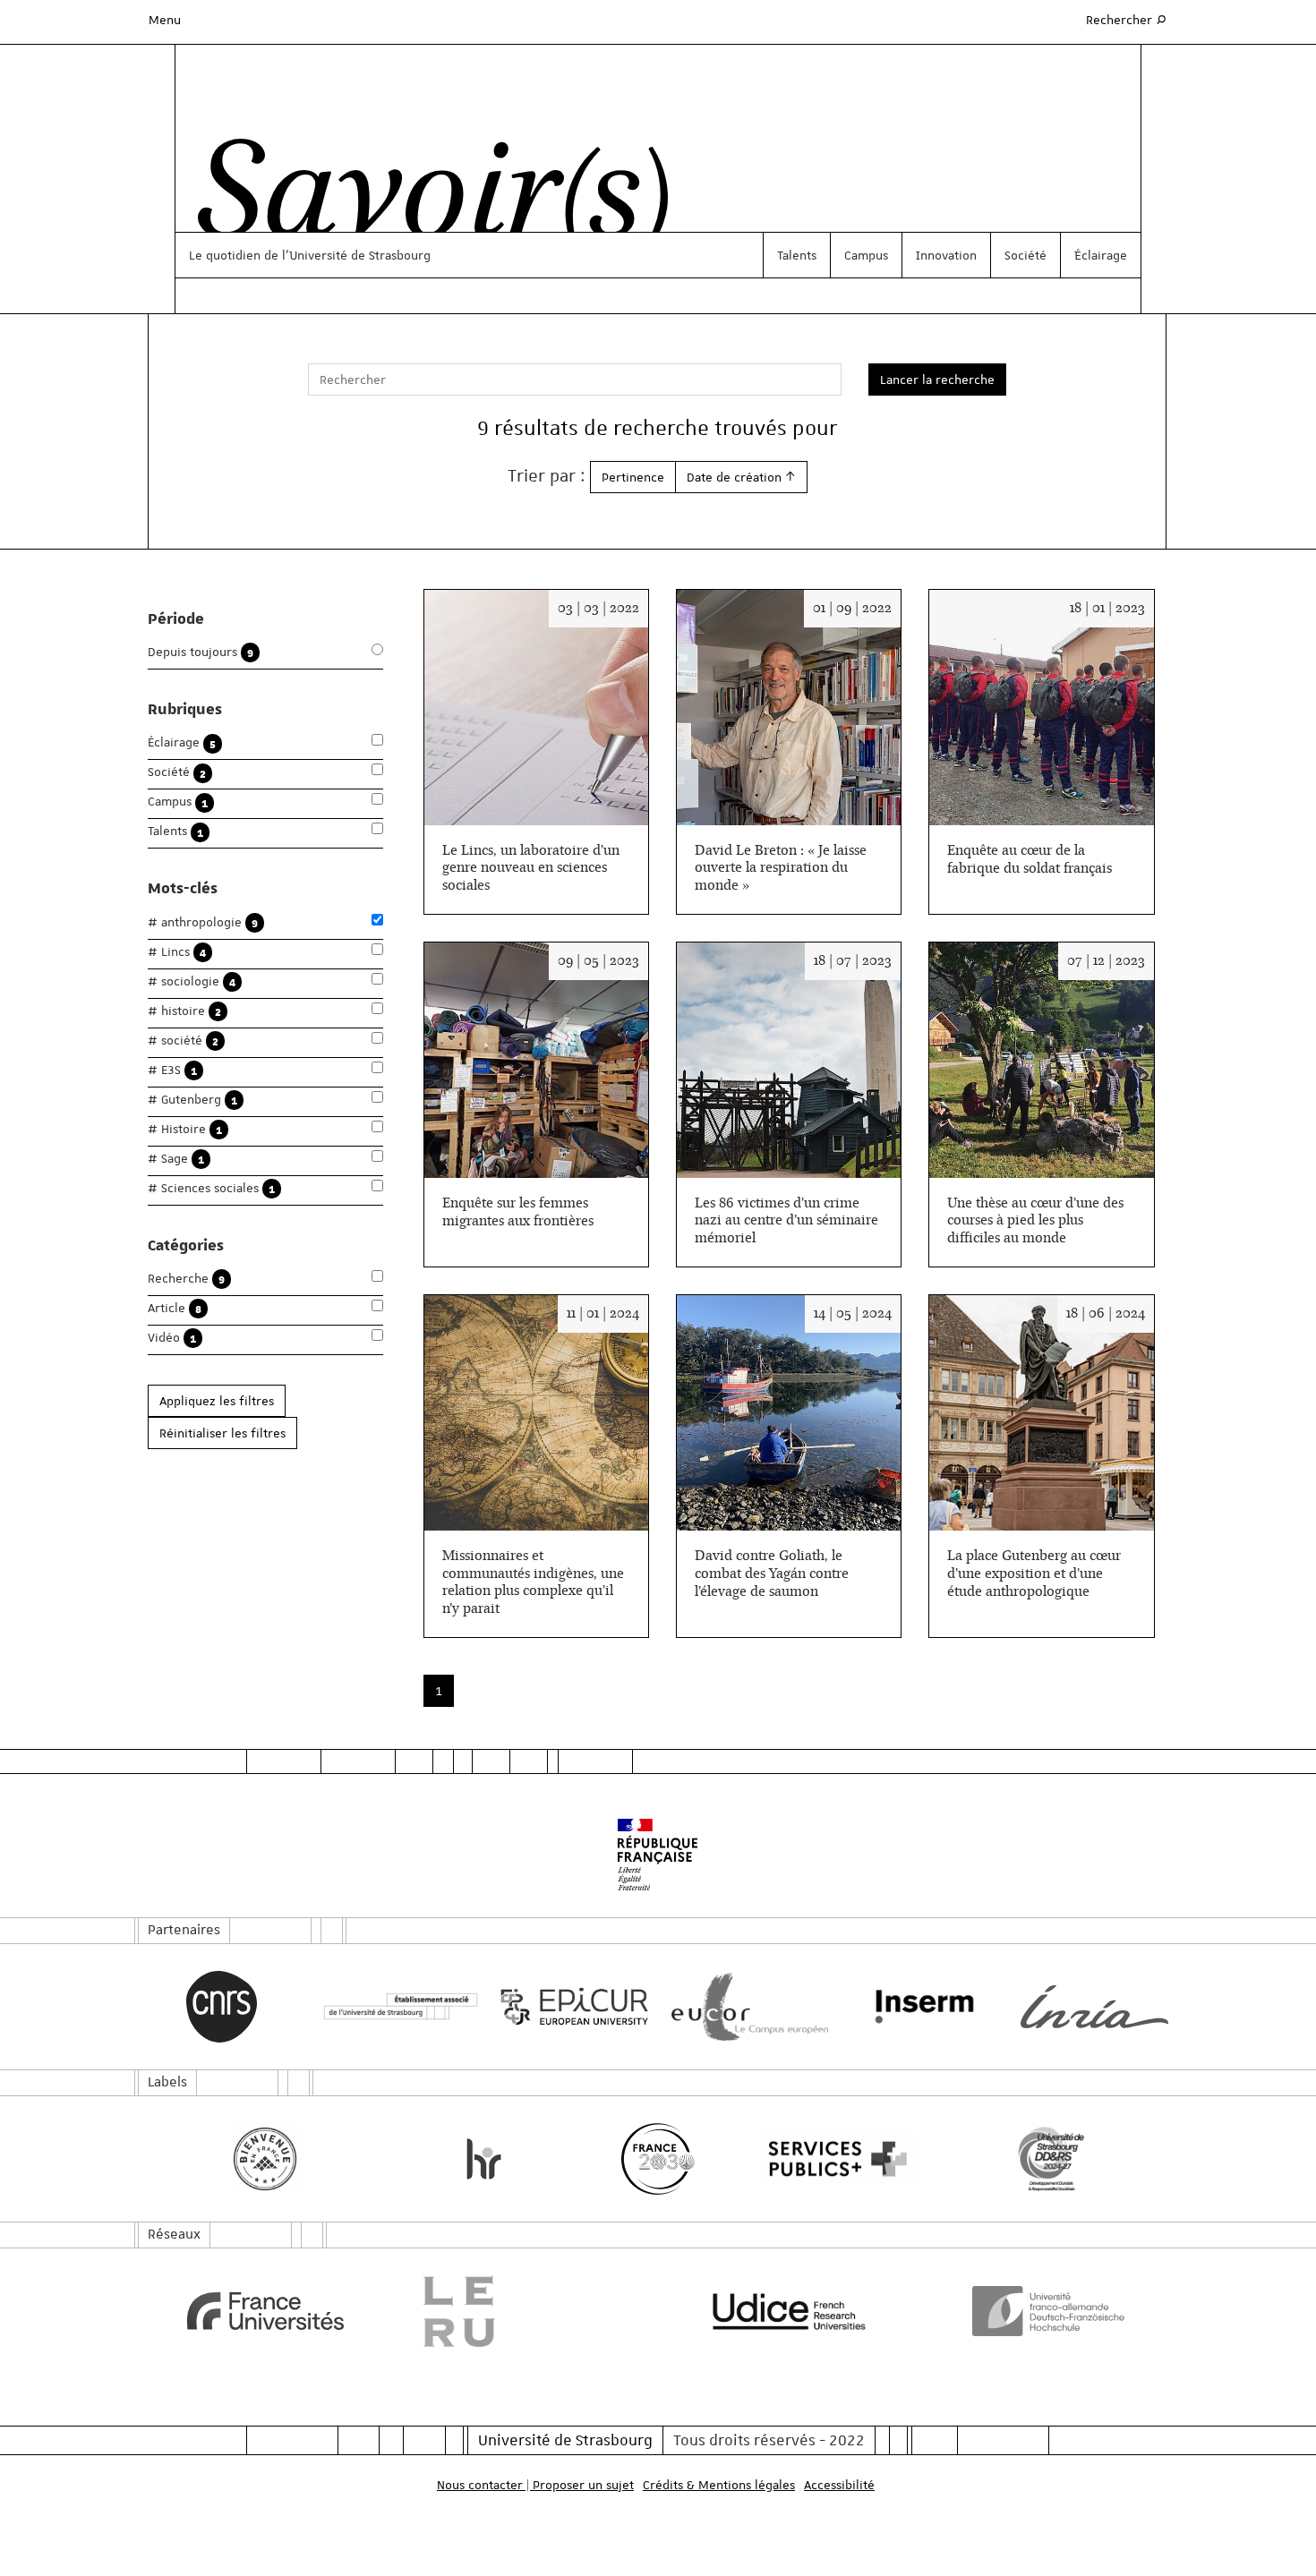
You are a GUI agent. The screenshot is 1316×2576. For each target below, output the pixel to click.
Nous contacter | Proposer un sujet (535, 2485)
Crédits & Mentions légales (719, 2485)
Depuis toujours (201, 652)
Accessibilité (839, 2485)
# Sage (176, 1159)
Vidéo (172, 1338)
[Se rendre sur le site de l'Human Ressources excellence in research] (484, 2159)
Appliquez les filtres (217, 1401)
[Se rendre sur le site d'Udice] (789, 2311)
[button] (741, 477)
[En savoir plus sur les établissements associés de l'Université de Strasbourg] (396, 2007)
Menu (165, 20)
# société (183, 1041)
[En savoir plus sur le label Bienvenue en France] (265, 2159)
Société (1025, 255)
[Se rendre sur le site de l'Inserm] (920, 2007)
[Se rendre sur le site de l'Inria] (1094, 2007)
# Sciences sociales (211, 1188)
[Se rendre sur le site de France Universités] (265, 2311)
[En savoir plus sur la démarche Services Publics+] (833, 2159)
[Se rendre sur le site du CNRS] (222, 2007)
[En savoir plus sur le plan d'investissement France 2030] (658, 2159)
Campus (866, 255)
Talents (797, 255)
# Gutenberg (192, 1100)
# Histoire (185, 1129)
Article (175, 1308)
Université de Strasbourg (565, 2440)
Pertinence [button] (633, 477)
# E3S (172, 1070)
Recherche (186, 1279)
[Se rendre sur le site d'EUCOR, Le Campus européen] (745, 2007)
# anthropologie (203, 922)
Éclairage (1101, 255)
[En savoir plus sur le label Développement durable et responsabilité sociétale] (1051, 2159)
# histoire (184, 1011)
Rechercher (1127, 19)
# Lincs (177, 952)
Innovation (946, 255)
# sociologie (192, 981)
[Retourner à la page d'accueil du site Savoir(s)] (424, 200)
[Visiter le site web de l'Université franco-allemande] (1051, 2311)
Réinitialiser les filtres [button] (222, 1433)
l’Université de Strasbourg (356, 255)
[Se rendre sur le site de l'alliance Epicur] (571, 2007)
